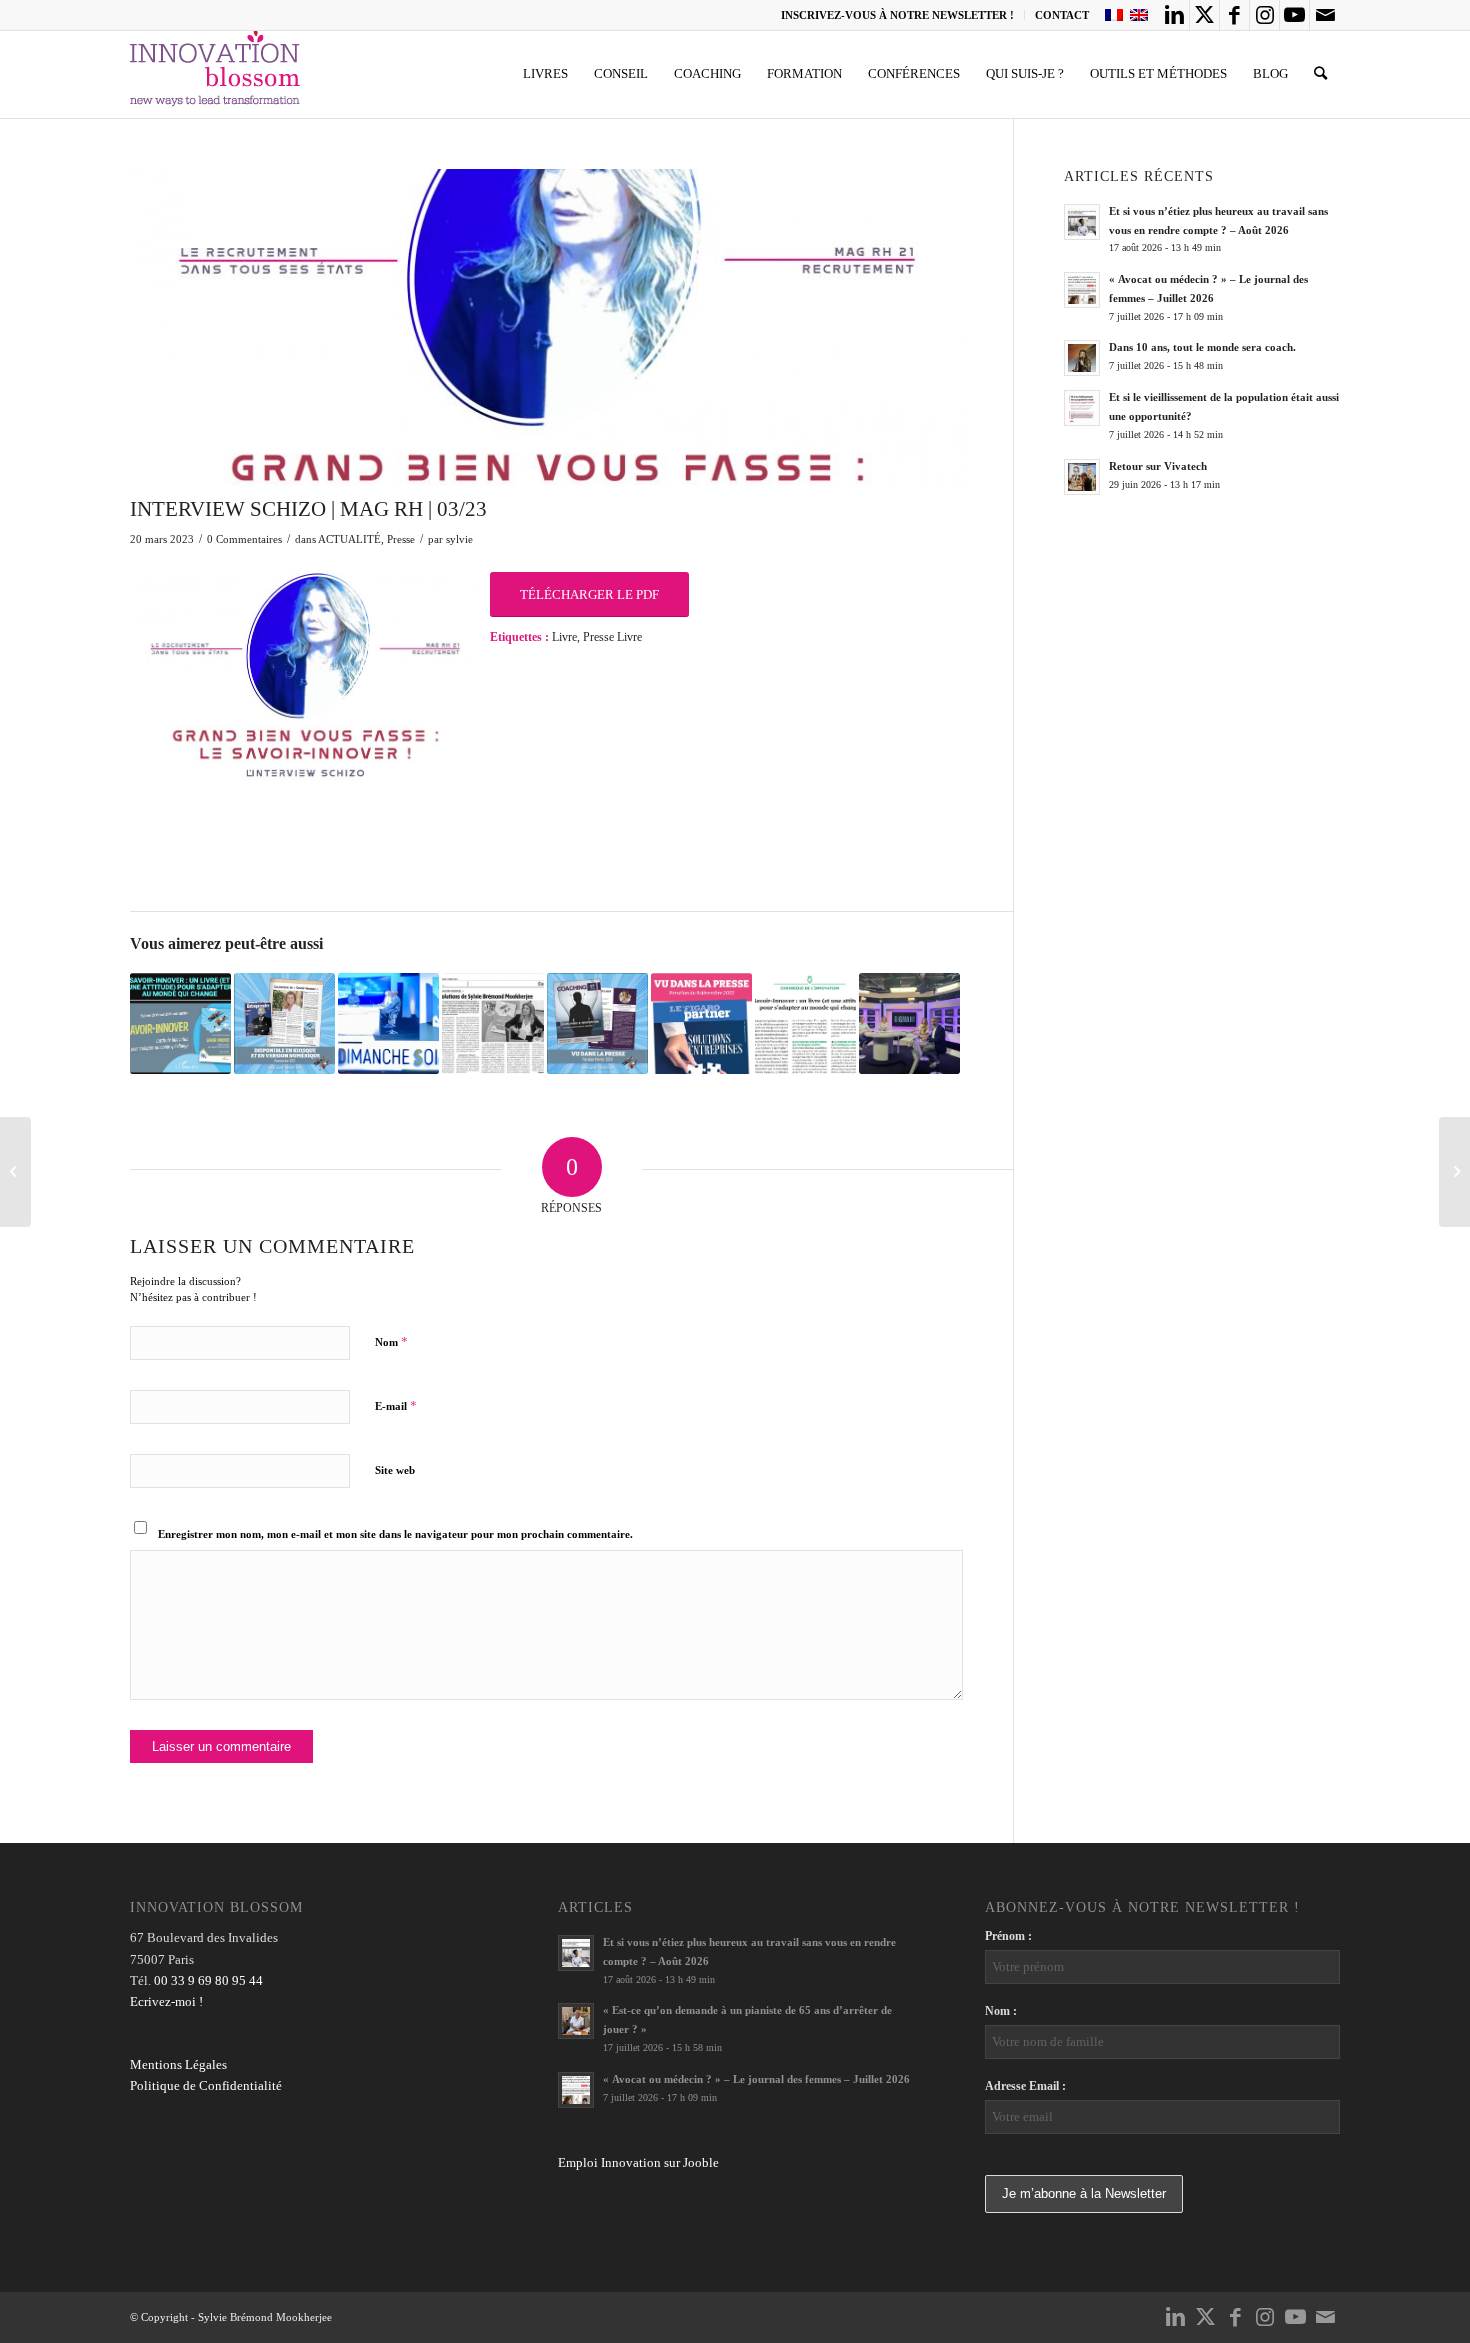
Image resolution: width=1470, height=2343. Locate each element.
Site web (395, 1470)
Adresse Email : (1025, 2086)
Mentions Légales (178, 2064)
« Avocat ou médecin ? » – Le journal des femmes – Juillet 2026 (756, 2079)
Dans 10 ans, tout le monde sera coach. (1202, 347)
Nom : (1001, 2011)
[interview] (546, 327)
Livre (564, 637)
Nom (391, 1341)
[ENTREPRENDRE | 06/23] (284, 1023)
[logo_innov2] (217, 74)
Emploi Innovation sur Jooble (638, 2162)
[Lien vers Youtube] (1294, 15)
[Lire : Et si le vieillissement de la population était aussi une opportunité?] (1082, 408)
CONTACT (1062, 15)
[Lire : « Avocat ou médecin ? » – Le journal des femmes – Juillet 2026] (1082, 290)
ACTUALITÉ (349, 539)
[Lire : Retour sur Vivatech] (1082, 477)
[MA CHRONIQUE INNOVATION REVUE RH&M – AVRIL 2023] (1454, 1172)
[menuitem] (898, 15)
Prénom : (1008, 1936)
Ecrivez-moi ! (166, 2001)
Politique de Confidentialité (206, 2085)
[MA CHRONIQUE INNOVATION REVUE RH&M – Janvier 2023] (805, 1023)
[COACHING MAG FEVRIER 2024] (597, 1023)
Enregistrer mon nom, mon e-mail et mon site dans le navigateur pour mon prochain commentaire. (395, 1534)
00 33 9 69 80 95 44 (208, 1980)
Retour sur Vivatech (1158, 466)
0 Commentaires (244, 539)
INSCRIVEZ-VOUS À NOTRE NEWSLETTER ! (897, 15)
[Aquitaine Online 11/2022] (180, 1023)
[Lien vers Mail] (1325, 15)
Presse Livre (612, 637)
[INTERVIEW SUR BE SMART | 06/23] (909, 1023)
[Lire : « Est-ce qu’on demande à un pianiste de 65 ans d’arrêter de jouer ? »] (576, 2021)
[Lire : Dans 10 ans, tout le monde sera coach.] (1082, 358)
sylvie (459, 539)
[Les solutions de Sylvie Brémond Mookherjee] (492, 1023)
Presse (401, 539)
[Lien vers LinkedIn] (1174, 15)
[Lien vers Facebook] (1234, 15)
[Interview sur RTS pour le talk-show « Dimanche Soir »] (388, 1023)
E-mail (396, 1405)
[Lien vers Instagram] (1264, 15)
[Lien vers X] (1204, 15)
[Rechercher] (1320, 74)
